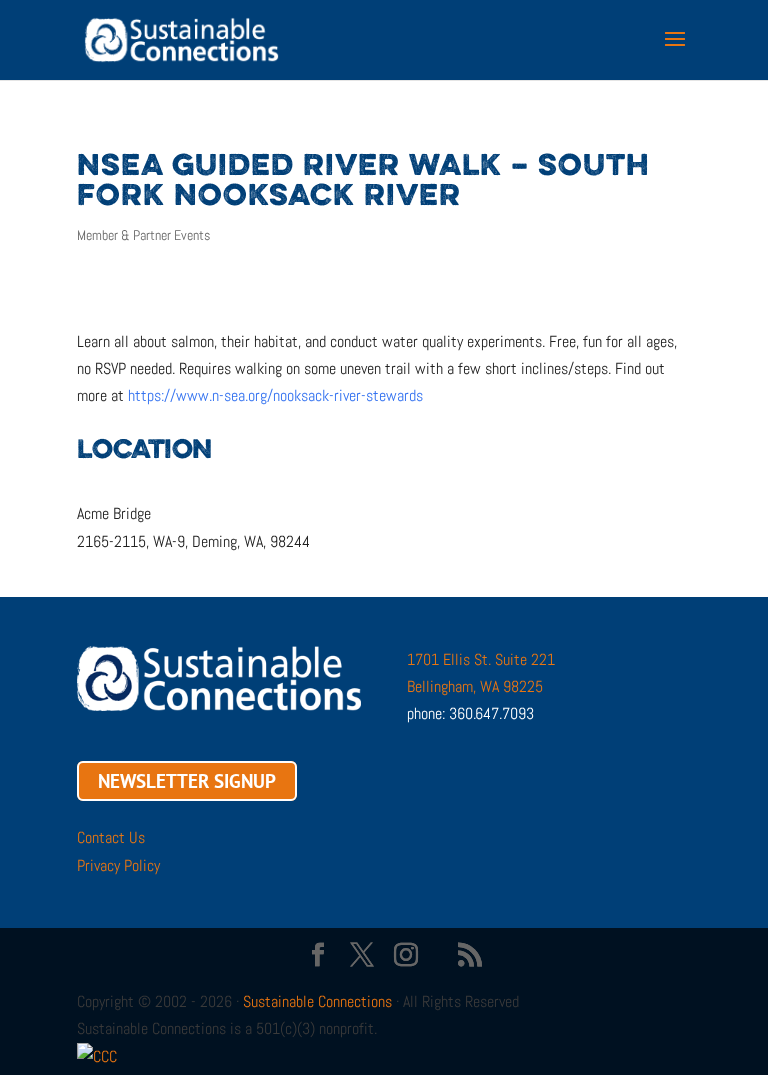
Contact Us (111, 837)
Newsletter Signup (187, 781)
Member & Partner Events (143, 235)
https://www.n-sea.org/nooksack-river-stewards (275, 395)
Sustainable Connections (317, 1001)
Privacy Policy (118, 865)
